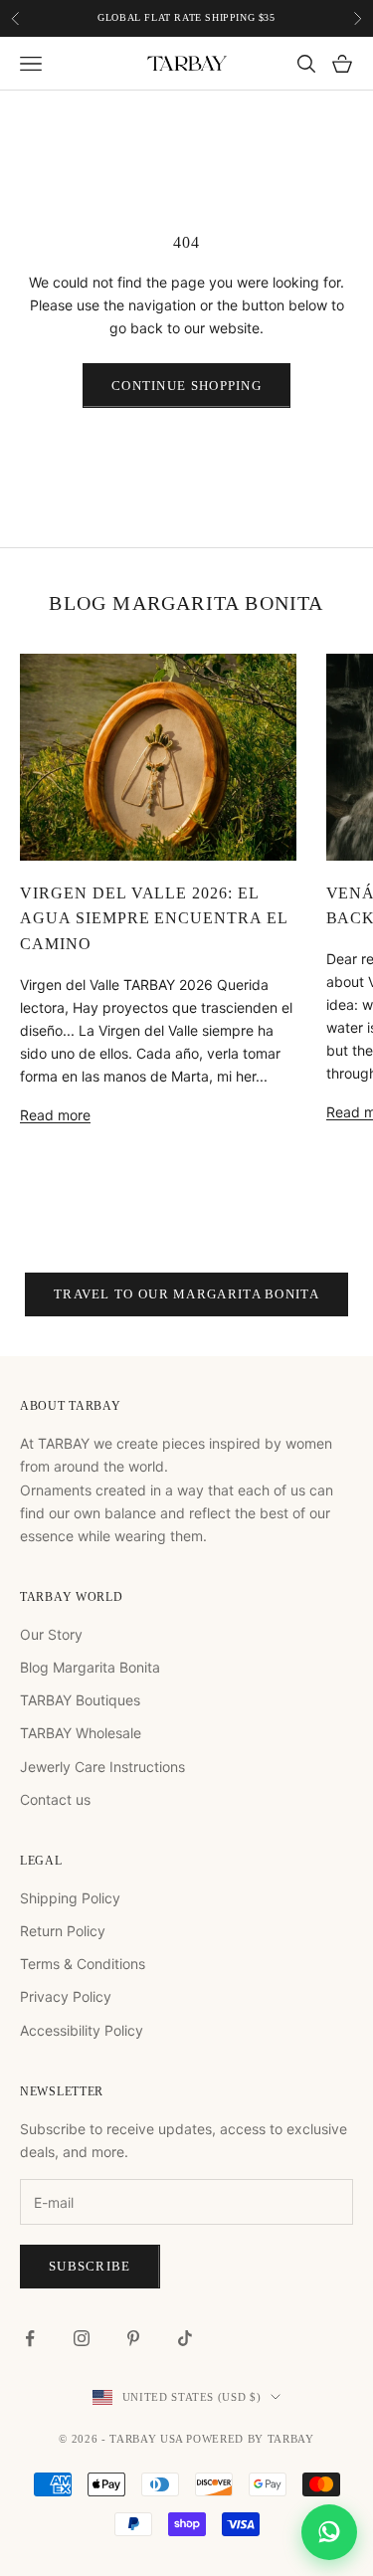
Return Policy (63, 1931)
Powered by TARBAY (250, 2439)
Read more (55, 1115)
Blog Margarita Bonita (90, 1667)
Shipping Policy (70, 1898)
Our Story (51, 1634)
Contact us (55, 1799)
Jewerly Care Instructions (102, 1767)
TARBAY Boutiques (80, 1700)
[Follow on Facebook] (30, 2338)
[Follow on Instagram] (82, 2338)
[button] (329, 2531)
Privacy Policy (66, 1996)
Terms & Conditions (83, 1964)
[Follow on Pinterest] (133, 2338)
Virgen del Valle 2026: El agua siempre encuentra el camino (154, 918)
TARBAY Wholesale (81, 1733)
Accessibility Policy (82, 2030)
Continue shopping (186, 386)
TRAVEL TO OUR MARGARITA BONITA (186, 1294)
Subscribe (90, 2266)
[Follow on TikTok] (185, 2338)
